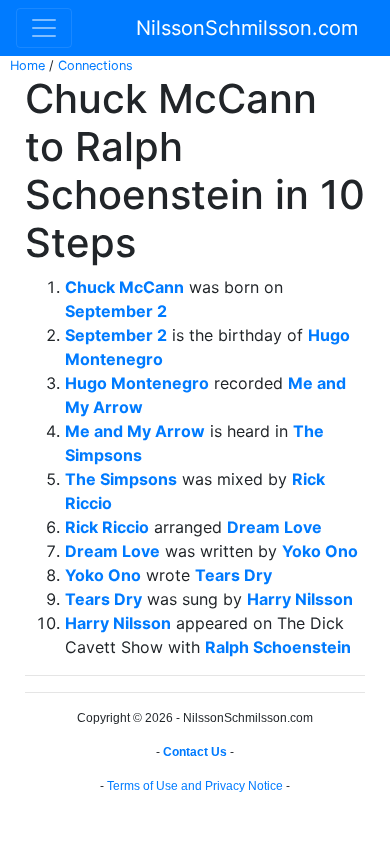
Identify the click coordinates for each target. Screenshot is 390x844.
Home (27, 65)
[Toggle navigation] (44, 28)
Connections (95, 65)
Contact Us (195, 752)
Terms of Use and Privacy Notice (195, 786)
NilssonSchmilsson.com (247, 28)
